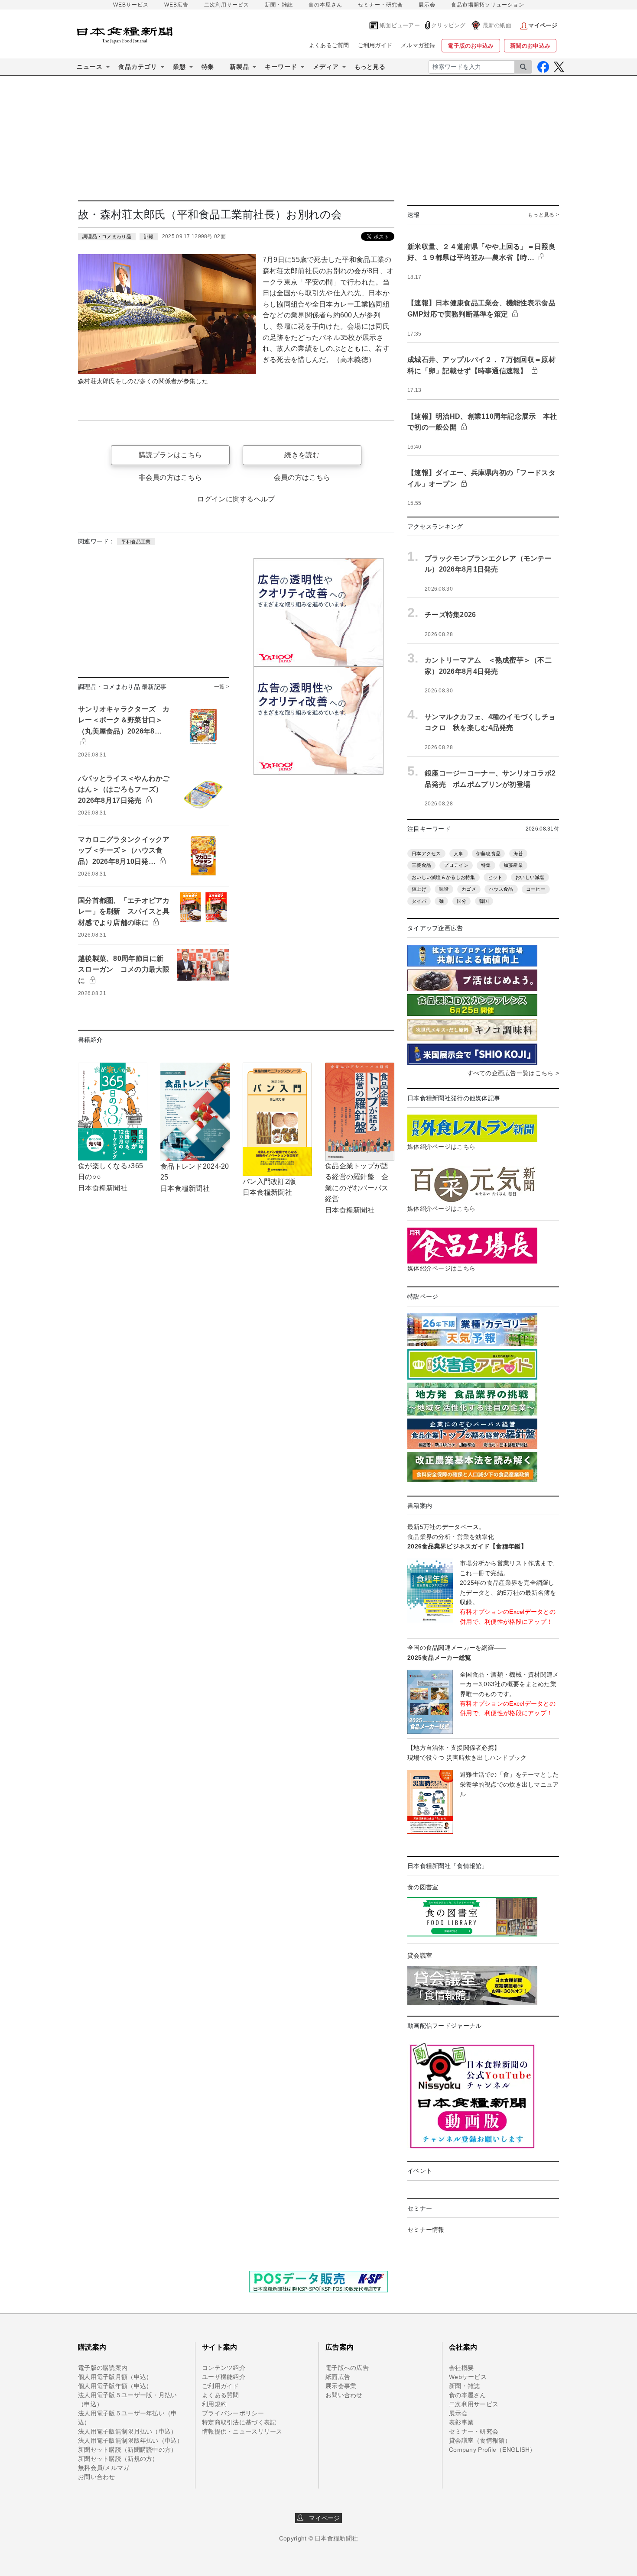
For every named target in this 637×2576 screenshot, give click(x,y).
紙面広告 (338, 2377)
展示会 (427, 5)
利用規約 (214, 2404)
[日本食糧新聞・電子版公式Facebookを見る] (543, 67)
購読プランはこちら (171, 455)
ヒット (495, 877)
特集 (208, 67)
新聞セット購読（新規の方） (118, 2459)
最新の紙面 (497, 25)
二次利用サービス (227, 5)
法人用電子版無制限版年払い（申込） (131, 2440)
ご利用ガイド (375, 45)
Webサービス (468, 2377)
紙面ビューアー (400, 25)
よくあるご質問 (329, 45)
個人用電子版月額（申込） (115, 2377)
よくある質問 (221, 2395)
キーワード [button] (281, 67)
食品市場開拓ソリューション (488, 5)
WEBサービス (131, 5)
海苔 (518, 853)
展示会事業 (341, 2386)
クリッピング (448, 25)
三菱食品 (421, 865)
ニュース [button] (90, 67)
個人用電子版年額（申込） (115, 2386)
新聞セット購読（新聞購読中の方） (127, 2450)
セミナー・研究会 (380, 5)
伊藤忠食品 (488, 853)
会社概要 (461, 2368)
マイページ (322, 2518)
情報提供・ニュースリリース (242, 2431)
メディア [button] (326, 67)
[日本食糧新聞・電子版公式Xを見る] (559, 67)
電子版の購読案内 (103, 2368)
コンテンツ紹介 (224, 2368)
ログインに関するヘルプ (236, 499)
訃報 (149, 236)
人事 (459, 853)
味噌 (444, 889)
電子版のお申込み (471, 46)
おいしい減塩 (530, 877)
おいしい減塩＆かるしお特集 (444, 877)
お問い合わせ (97, 2477)
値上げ (419, 889)
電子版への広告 (347, 2368)
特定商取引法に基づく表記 (239, 2422)
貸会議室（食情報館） (480, 2440)
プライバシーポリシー (233, 2413)
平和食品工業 (136, 542)
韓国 (484, 901)
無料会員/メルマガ (104, 2468)
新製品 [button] (239, 67)
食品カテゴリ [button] (138, 67)
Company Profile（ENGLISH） (492, 2450)
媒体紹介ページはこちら (441, 1147)
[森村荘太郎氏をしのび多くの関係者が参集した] (167, 314)
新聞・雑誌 (279, 5)
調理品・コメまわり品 (107, 236)
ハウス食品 (501, 889)
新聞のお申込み (530, 46)
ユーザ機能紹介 (224, 2377)
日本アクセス (426, 853)
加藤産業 (513, 865)
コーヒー (536, 889)
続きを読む (302, 455)
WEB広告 (176, 5)
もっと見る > (543, 215)
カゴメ (469, 889)
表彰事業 (461, 2422)
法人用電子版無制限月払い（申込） (127, 2431)
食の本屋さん (325, 5)
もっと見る (370, 67)
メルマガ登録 (418, 45)
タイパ (419, 901)
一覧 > (222, 687)
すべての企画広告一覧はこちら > (513, 1073)
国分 (462, 901)
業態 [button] (179, 67)
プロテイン (456, 865)
